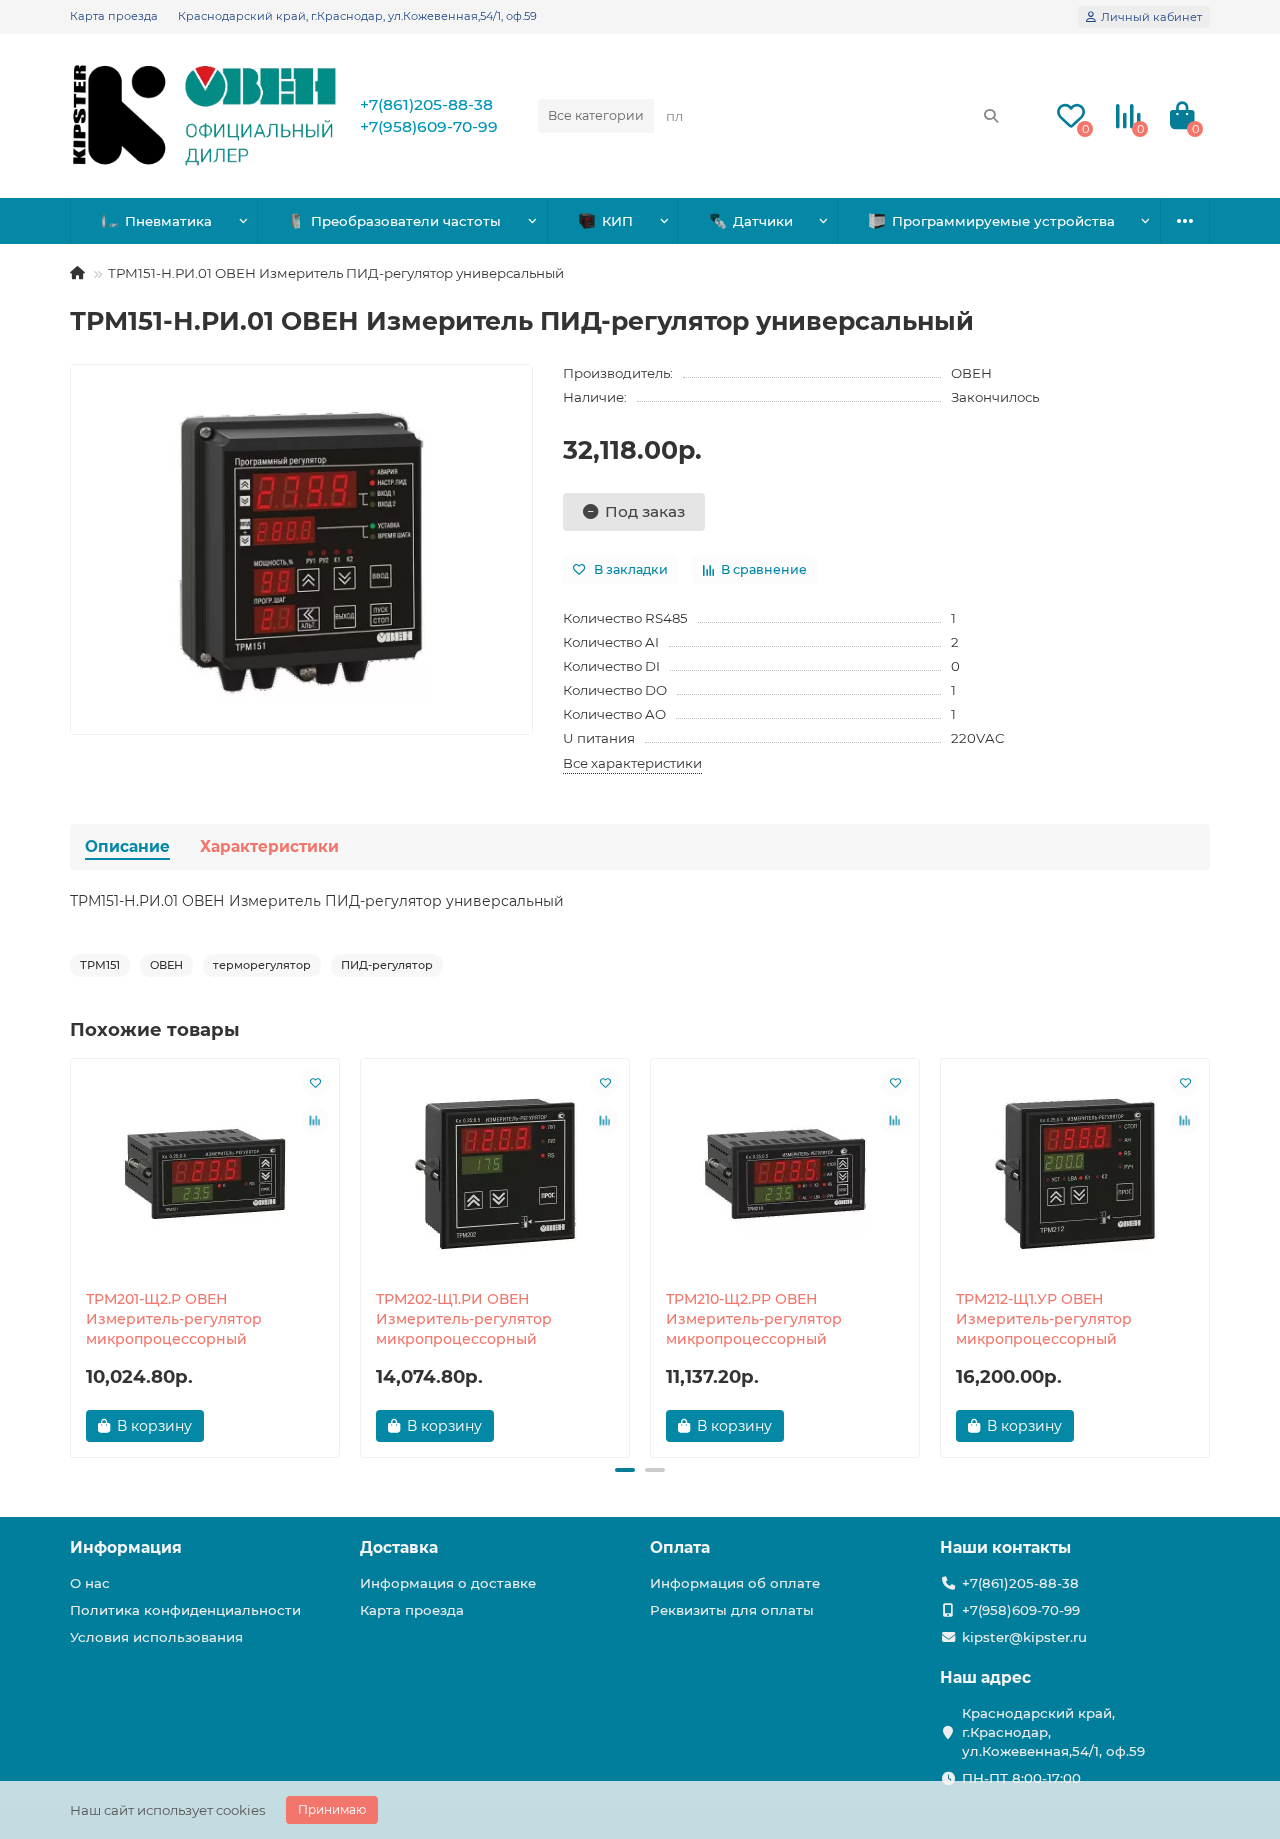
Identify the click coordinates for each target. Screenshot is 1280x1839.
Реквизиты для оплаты (732, 1610)
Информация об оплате (735, 1583)
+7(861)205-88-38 (426, 104)
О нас (90, 1583)
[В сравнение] (315, 1121)
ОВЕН (971, 373)
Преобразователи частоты (406, 221)
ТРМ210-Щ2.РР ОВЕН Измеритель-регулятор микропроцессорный (754, 1319)
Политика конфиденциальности (185, 1610)
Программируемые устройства (1003, 221)
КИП (617, 221)
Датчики (763, 221)
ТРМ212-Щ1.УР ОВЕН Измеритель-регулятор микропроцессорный (1044, 1319)
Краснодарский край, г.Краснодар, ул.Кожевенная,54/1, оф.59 (357, 16)
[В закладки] (315, 1083)
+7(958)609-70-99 (429, 126)
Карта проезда (114, 16)
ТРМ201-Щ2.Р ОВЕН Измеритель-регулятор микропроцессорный (174, 1319)
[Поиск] (991, 116)
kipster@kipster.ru (1024, 1637)
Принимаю (332, 1809)
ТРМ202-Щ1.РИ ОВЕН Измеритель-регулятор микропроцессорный (464, 1319)
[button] (72, 1255)
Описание (127, 846)
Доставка (399, 1547)
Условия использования (156, 1637)
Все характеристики (632, 763)
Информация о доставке (448, 1583)
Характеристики (269, 846)
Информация (126, 1547)
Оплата (680, 1547)
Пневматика (168, 221)
